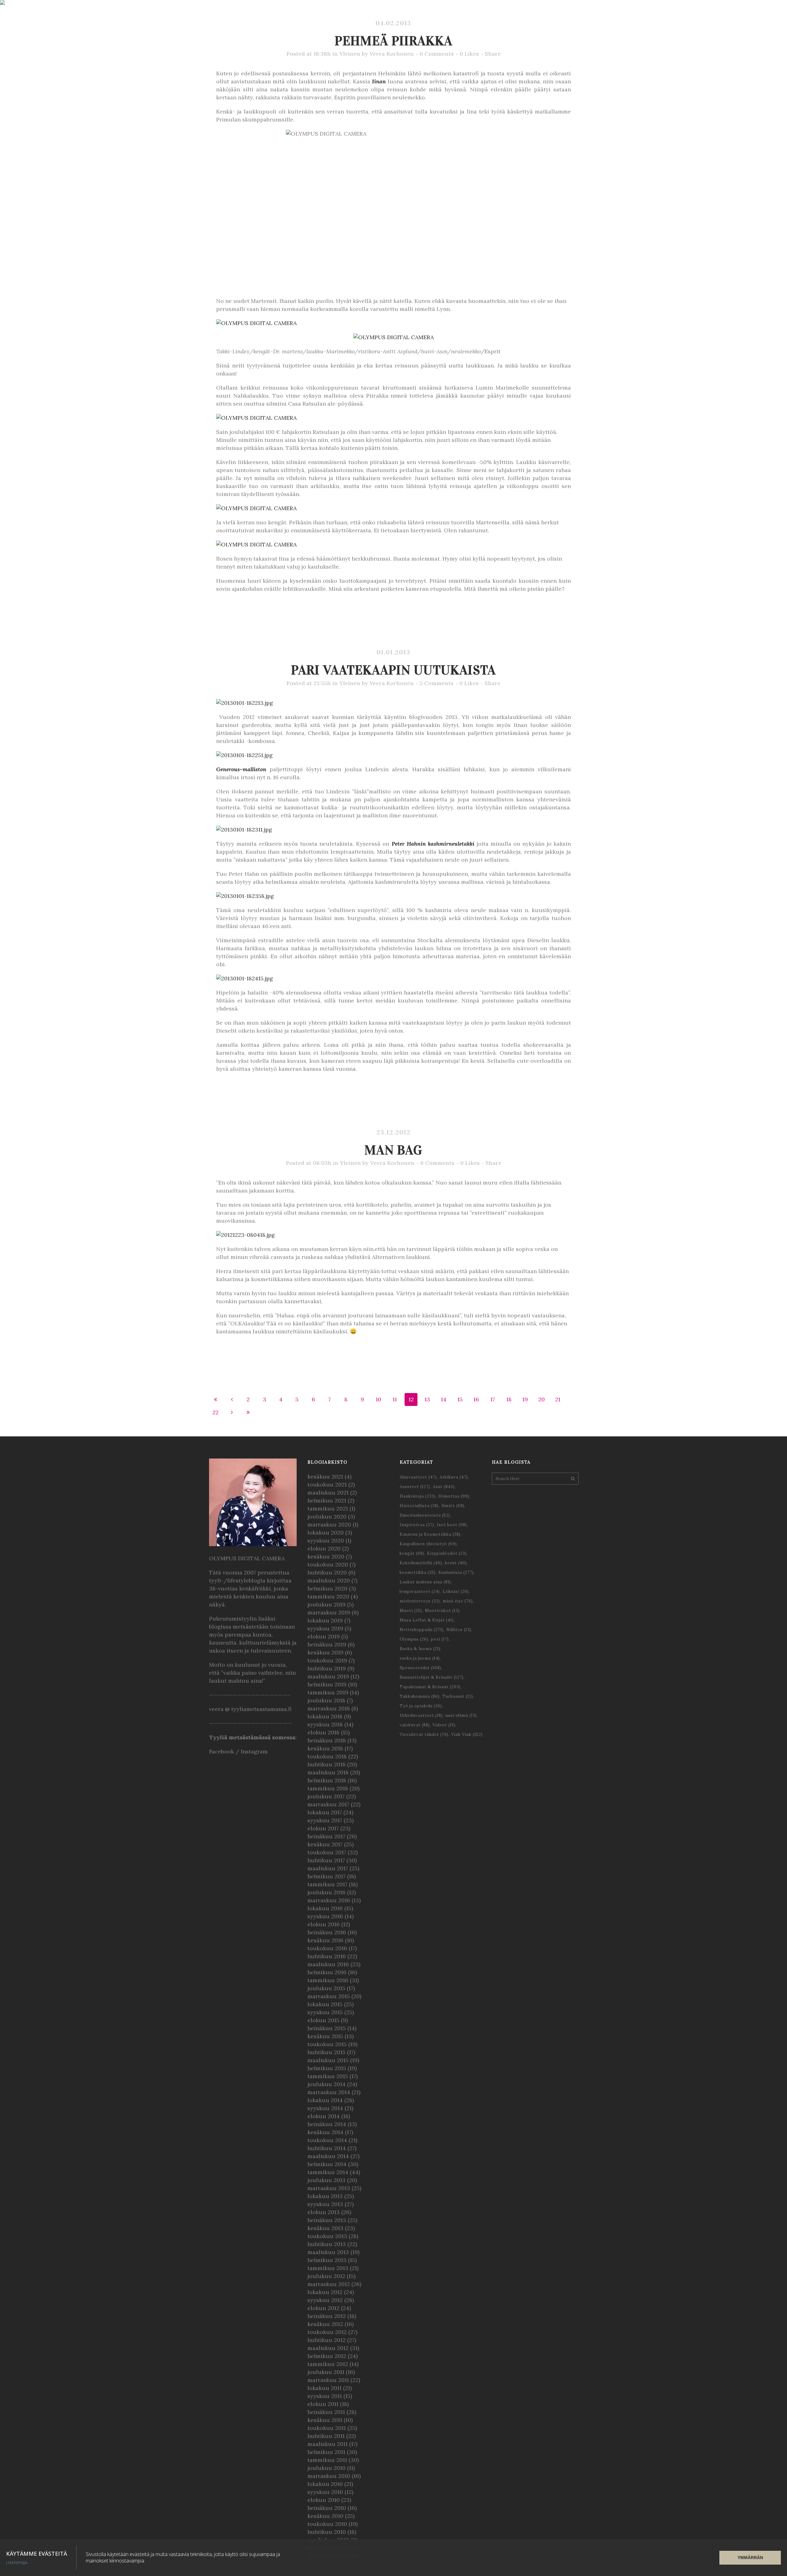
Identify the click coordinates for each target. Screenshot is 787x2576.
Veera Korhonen (392, 54)
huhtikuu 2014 (327, 2148)
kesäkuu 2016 (325, 1940)
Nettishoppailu (422, 1630)
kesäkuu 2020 (326, 1556)
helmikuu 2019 (327, 1684)
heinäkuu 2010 (327, 2508)
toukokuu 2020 (328, 1564)
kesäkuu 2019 (325, 1652)
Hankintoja (418, 1496)
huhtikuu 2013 (327, 2244)
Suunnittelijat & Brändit (432, 1677)
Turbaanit (458, 1696)
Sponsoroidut (420, 1668)
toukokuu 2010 (327, 2524)
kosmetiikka (418, 1572)
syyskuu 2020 (326, 1540)
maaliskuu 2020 (329, 1580)
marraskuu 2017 (328, 1804)
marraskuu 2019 (329, 1612)
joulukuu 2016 (326, 1892)
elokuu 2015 (323, 2020)
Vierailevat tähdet (424, 1735)
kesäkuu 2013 (325, 2228)
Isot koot (452, 1525)
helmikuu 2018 (327, 1780)
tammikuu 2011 (327, 2460)
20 (542, 1399)
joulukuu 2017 (326, 1796)
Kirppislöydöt (447, 1553)
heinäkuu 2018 (327, 1740)
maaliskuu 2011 (328, 2444)
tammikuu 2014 (328, 2172)
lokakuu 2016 (325, 1908)
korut (456, 1563)
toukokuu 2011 (327, 2428)
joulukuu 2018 (326, 1700)
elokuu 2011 (323, 2404)
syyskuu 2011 (325, 2396)
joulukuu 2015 (326, 1988)
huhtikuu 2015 (326, 2052)
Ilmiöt (453, 1506)
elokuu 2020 (324, 1548)
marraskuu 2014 (329, 2092)
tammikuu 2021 (328, 1508)
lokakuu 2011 (324, 2388)
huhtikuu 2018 (326, 1764)
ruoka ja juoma (420, 1658)
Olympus (414, 1639)
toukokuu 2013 (327, 2236)
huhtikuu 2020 (327, 1572)
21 (558, 1399)
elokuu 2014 (324, 2116)
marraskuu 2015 (329, 1996)
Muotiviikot (442, 1611)
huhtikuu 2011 (326, 2436)
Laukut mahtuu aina (425, 1582)
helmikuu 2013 (327, 2260)
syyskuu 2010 (325, 2492)
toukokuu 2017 (327, 1852)
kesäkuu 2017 (325, 1844)
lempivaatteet (420, 1592)
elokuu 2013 (324, 2212)
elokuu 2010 (324, 2500)
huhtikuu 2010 (327, 2532)
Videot (444, 1725)
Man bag (393, 1150)
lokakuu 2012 (325, 2292)
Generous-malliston (241, 769)
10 (378, 1399)
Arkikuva (454, 1477)
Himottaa (454, 1496)
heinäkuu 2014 (327, 2124)
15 (460, 1399)
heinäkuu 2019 (327, 1644)
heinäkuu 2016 (327, 1932)
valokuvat (415, 1725)
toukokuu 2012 (327, 2332)
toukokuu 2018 (327, 1756)
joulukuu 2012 (326, 2276)
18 (509, 1399)
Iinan (379, 81)
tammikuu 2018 (328, 1788)
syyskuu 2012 (325, 2300)
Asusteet (415, 1487)
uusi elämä (461, 1715)
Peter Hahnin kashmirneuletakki (433, 844)
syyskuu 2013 (325, 2204)
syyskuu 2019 (325, 1628)
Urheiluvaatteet (421, 1715)
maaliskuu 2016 (328, 1964)
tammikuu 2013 (328, 2268)
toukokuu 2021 (327, 1484)
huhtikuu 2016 (327, 1956)
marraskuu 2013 (329, 2188)
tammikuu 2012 (328, 2364)
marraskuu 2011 (328, 2380)
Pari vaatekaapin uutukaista (393, 670)
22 (216, 1412)
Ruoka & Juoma (420, 1649)
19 (525, 1399)
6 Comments (437, 54)
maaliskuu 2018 (328, 1772)
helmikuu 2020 (327, 1588)
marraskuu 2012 (329, 2284)
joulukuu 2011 (326, 2372)
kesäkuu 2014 (325, 2132)
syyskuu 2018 (325, 1724)
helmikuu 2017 (326, 1876)
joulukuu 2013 (326, 2180)
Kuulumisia (456, 1572)
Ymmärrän (750, 2558)
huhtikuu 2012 (326, 2340)
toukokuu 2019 (327, 1660)
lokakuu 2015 (325, 2004)
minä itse (458, 1601)
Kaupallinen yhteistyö (428, 1544)
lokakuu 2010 (325, 2484)
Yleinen (350, 54)
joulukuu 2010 (326, 2468)
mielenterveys (420, 1601)
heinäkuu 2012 (327, 2316)
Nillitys (459, 1630)
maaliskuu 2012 (328, 2348)
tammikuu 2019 (328, 1692)
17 (493, 1399)
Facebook (221, 1751)
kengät (412, 1553)
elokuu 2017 (323, 1828)
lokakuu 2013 (325, 2196)
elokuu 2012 (323, 2308)
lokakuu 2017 (325, 1812)
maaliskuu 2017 (328, 1868)
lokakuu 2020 (326, 1532)
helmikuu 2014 (327, 2164)
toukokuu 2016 (327, 1948)
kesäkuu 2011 (325, 2420)
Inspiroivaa (417, 1525)
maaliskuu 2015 (328, 2060)
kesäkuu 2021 (325, 1477)
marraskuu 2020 (329, 1524)
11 (395, 1399)
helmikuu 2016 (327, 1972)
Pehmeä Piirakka (394, 41)
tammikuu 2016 (328, 1980)
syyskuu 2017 (325, 1820)
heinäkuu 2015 (327, 2028)
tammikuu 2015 (328, 2076)
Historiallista (419, 1506)
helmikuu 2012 (327, 2356)
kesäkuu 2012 (325, 2324)
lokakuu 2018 (325, 1716)
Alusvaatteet (418, 1477)
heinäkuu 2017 (326, 1836)
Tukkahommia (420, 1696)
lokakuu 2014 (325, 2100)
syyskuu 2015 (325, 2012)
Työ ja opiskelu (421, 1706)
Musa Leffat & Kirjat (427, 1620)
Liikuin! (456, 1592)
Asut (444, 1487)
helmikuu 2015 (327, 2068)
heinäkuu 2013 (327, 2220)
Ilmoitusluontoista (425, 1515)
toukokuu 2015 (327, 2044)
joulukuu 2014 (326, 2084)
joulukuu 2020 (327, 1516)
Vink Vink (467, 1735)
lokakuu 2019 (325, 1620)
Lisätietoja (17, 2563)
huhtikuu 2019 (327, 1668)
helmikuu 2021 (327, 1500)
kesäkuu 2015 (325, 2036)
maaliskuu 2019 (328, 1676)
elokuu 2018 (323, 1732)
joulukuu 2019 (326, 1604)
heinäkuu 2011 (326, 2412)
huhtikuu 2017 (326, 1860)
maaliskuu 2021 (328, 1492)
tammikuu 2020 (328, 1596)
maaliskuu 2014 (328, 2156)
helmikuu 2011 (326, 2452)
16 (476, 1399)
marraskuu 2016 (329, 1900)
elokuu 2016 (324, 1924)
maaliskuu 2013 (328, 2252)
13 (427, 1399)
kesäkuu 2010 (325, 2516)
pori (440, 1639)
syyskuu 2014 (325, 2108)
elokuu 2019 (324, 1636)
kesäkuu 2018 (325, 1748)
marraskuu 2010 (329, 2476)
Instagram (254, 1751)
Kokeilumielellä (421, 1563)
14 (444, 1399)
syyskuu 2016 (325, 1916)
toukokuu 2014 (327, 2140)
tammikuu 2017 (327, 1884)
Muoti (411, 1611)
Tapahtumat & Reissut (430, 1687)
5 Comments (437, 683)
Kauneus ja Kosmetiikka (430, 1534)
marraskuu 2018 (329, 1708)
